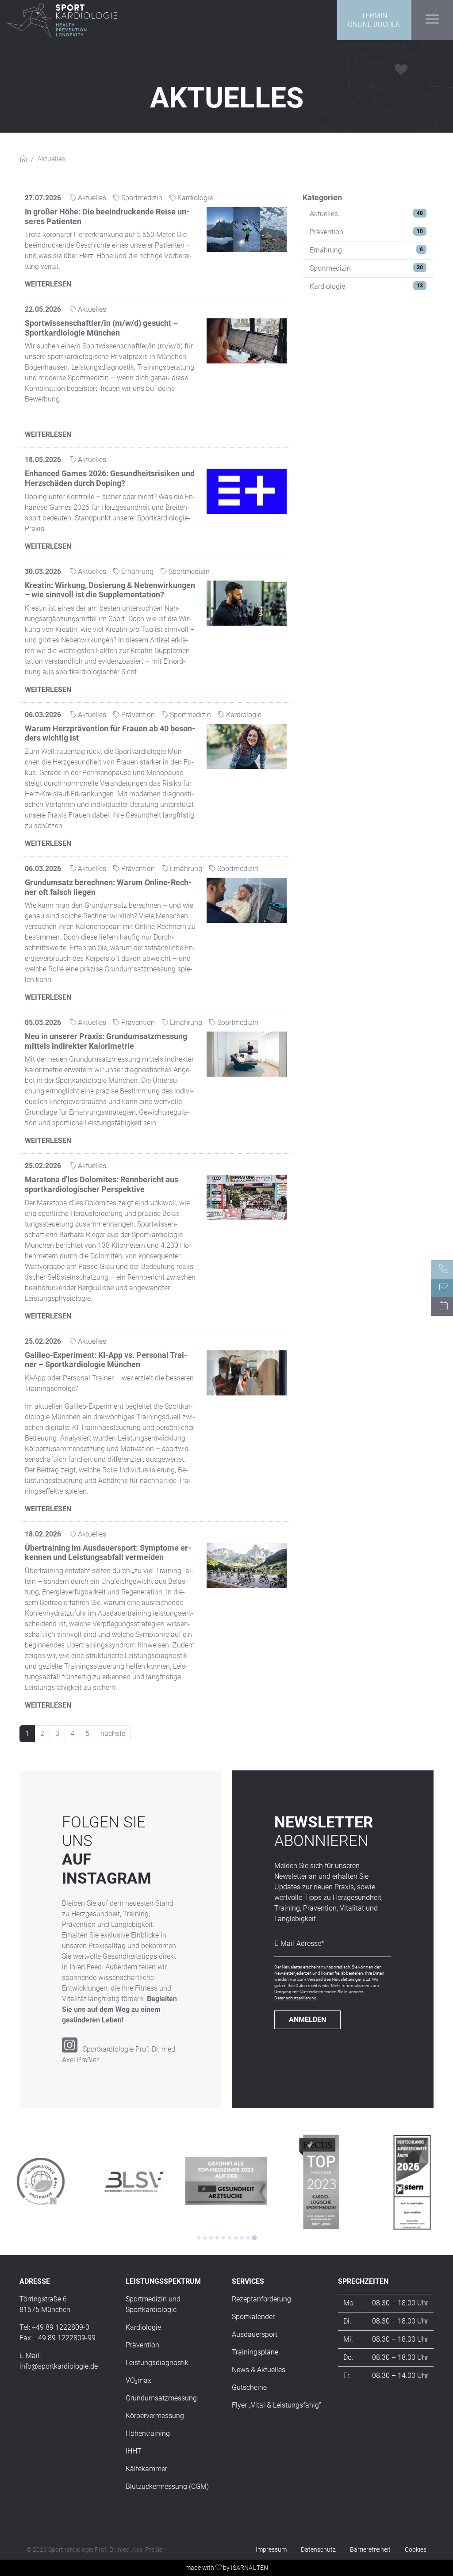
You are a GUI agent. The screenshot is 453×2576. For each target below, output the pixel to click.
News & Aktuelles (259, 2370)
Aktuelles (324, 214)
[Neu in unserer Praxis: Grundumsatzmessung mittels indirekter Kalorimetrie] (247, 1053)
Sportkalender (253, 2317)
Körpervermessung (155, 2416)
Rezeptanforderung (261, 2299)
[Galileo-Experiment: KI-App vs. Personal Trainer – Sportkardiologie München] (247, 1372)
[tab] (199, 2238)
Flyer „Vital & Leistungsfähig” (276, 2405)
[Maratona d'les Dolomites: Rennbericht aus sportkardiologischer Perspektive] (247, 1197)
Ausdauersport (255, 2334)
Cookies (416, 2549)
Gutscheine (249, 2387)
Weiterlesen (48, 284)
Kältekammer (146, 2469)
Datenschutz (318, 2549)
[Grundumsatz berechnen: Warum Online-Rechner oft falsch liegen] (247, 900)
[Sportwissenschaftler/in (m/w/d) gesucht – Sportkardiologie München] (247, 340)
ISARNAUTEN (250, 2568)
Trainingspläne (255, 2352)
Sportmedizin (330, 268)
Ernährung (326, 250)
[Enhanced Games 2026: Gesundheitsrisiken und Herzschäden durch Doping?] (247, 491)
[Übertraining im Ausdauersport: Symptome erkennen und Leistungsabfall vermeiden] (247, 1565)
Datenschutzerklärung (296, 1998)
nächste (113, 1733)
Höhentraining (148, 2433)
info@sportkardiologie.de (59, 2366)
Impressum (271, 2549)
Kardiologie (327, 286)
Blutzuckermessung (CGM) (167, 2486)
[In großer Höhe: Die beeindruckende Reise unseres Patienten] (247, 229)
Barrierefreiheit (370, 2549)
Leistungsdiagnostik (157, 2363)
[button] (432, 19)
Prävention (326, 232)
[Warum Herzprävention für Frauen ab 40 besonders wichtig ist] (247, 746)
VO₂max (138, 2380)
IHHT (134, 2451)
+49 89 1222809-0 (61, 2327)
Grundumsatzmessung (161, 2398)
